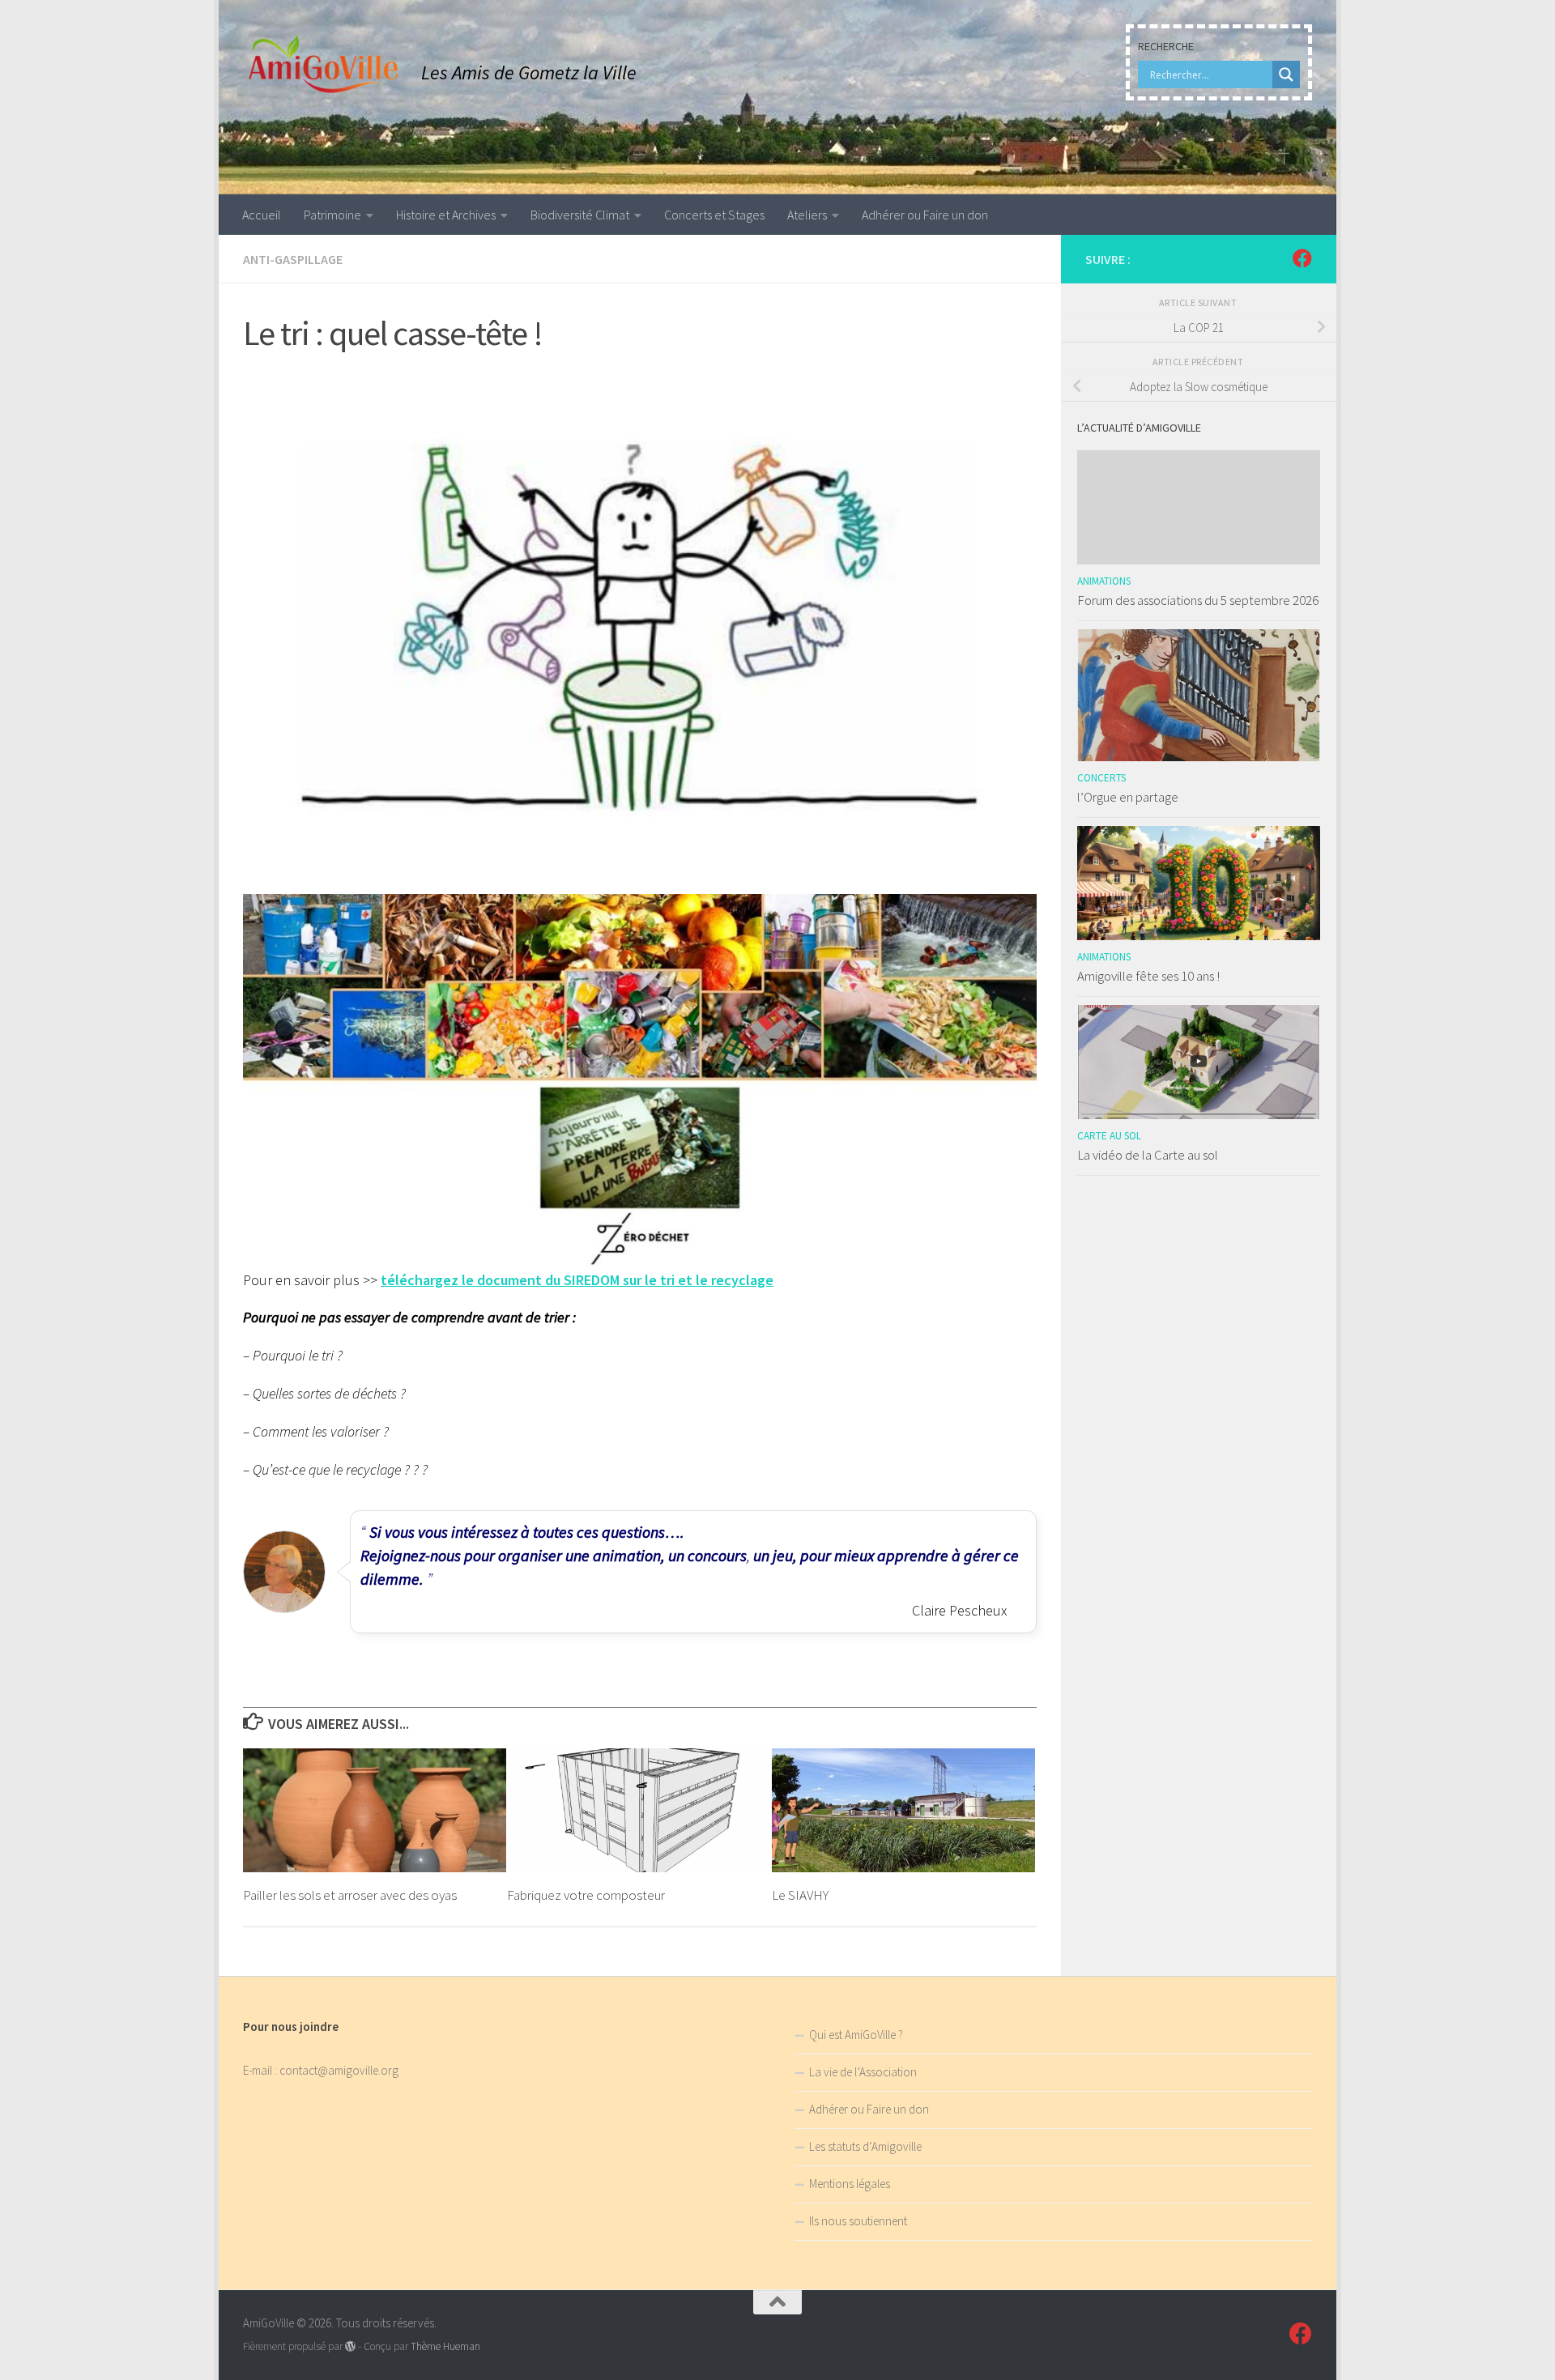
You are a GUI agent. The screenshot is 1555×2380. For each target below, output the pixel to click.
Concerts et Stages (714, 215)
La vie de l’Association (863, 2072)
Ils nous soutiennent (858, 2221)
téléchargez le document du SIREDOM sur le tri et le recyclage (577, 1280)
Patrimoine (332, 215)
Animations (1104, 581)
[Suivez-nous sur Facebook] (1302, 258)
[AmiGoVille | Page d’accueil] (324, 65)
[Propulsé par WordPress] (350, 2346)
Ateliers (807, 215)
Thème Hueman (445, 2346)
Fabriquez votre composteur (586, 1895)
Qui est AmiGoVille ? (856, 2035)
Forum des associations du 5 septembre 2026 (1198, 600)
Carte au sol (1109, 1136)
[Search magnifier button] (1286, 75)
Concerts (1101, 778)
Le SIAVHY (800, 1895)
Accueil (262, 215)
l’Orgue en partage (1128, 797)
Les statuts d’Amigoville (865, 2146)
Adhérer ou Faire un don (925, 215)
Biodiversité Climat (580, 215)
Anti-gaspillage (293, 259)
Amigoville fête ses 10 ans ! (1148, 976)
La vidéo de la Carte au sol (1148, 1155)
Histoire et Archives (446, 215)
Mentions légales (850, 2184)
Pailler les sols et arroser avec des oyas (350, 1895)
